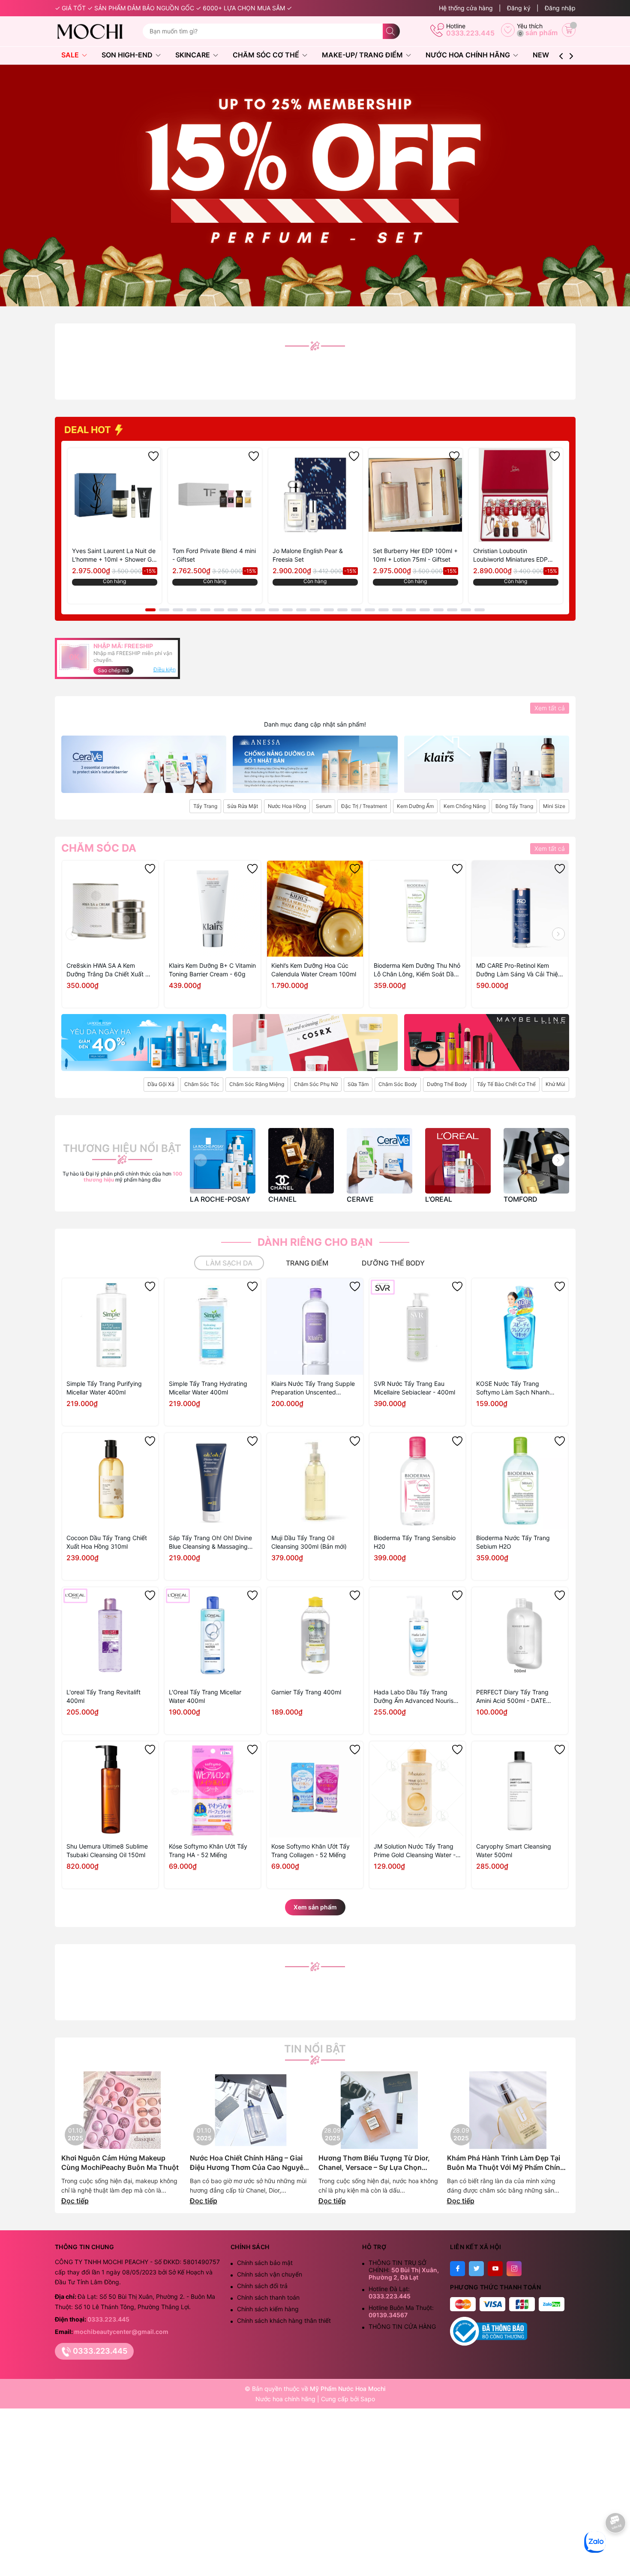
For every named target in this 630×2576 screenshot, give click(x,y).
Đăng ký (519, 8)
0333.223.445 (470, 33)
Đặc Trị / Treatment (364, 806)
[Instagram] (514, 2269)
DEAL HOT (89, 430)
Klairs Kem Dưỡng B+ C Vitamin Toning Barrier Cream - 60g (212, 970)
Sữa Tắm (358, 1084)
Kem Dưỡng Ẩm (415, 806)
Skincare (193, 55)
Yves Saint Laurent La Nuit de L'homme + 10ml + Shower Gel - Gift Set (114, 555)
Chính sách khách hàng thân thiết (284, 2320)
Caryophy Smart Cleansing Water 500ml (514, 1850)
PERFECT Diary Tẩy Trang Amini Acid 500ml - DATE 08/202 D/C (512, 1697)
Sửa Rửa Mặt (243, 806)
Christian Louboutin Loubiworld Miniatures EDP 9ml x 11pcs (510, 555)
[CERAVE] (379, 1161)
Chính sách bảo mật (265, 2263)
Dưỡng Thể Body (447, 1084)
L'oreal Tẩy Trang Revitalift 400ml (103, 1696)
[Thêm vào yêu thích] (153, 456)
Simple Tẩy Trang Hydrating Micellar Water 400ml (208, 1388)
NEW (541, 55)
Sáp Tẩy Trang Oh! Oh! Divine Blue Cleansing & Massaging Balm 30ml (210, 1542)
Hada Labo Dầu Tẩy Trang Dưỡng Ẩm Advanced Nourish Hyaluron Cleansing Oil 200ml (415, 1697)
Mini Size (554, 806)
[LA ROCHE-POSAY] (223, 1161)
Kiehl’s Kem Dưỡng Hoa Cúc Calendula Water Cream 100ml (314, 970)
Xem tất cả (550, 708)
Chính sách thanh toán (268, 2297)
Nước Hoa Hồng (287, 806)
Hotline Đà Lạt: (390, 2292)
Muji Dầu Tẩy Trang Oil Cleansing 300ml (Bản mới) (309, 1542)
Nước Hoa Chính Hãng (469, 55)
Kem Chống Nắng (465, 806)
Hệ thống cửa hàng (466, 8)
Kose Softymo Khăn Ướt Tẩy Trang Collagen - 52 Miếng (310, 1850)
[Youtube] (495, 2269)
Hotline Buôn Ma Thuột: (401, 2311)
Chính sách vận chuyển (270, 2274)
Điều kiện (165, 669)
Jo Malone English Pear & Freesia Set (308, 555)
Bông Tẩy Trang (514, 806)
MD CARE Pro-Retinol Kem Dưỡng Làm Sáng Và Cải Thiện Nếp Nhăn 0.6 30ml (519, 970)
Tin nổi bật (315, 2049)
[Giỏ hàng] (569, 30)
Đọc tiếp (75, 2201)
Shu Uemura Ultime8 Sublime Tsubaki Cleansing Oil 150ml (107, 1850)
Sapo (368, 2399)
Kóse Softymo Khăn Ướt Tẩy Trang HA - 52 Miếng (208, 1850)
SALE (71, 55)
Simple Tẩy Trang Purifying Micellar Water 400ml (104, 1388)
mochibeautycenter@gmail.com (121, 2332)
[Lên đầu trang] (616, 2549)
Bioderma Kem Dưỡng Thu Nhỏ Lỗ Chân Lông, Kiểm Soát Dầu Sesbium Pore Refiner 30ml (417, 970)
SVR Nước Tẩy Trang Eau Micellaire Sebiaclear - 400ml (414, 1388)
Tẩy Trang (205, 806)
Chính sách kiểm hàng (268, 2309)
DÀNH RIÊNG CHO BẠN (315, 1242)
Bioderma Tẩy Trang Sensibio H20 (415, 1542)
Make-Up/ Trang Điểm (363, 55)
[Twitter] (476, 2269)
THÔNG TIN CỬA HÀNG (402, 2326)
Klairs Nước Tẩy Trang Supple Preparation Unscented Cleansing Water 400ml (313, 1388)
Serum (324, 806)
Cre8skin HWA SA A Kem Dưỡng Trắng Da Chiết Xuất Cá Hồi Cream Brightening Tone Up (110, 970)
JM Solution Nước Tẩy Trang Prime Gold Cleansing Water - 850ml (415, 1851)
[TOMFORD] (536, 1161)
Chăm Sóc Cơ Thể (267, 55)
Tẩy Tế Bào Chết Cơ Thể (506, 1084)
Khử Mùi (555, 1084)
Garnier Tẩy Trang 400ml (306, 1692)
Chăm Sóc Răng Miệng (257, 1084)
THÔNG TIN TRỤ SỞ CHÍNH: (404, 2270)
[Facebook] (457, 2269)
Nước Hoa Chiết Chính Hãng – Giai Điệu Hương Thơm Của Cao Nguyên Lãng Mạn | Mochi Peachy (249, 2163)
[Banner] (144, 764)
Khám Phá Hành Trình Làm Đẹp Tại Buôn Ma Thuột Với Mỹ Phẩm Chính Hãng (506, 2163)
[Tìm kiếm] (391, 31)
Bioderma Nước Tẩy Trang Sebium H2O (513, 1542)
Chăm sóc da (99, 848)
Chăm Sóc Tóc (202, 1084)
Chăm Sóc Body (398, 1084)
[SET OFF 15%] (315, 185)
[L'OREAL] (458, 1161)
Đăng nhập (560, 8)
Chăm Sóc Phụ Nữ (316, 1084)
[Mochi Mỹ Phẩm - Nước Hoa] (95, 31)
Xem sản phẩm (315, 1907)
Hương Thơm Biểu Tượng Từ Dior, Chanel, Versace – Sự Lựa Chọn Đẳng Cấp (374, 2163)
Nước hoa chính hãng (286, 2399)
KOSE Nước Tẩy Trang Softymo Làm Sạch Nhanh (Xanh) (513, 1388)
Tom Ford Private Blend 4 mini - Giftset (214, 555)
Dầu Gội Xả (161, 1084)
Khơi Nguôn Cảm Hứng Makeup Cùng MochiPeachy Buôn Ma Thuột (120, 2163)
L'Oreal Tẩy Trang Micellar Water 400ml (205, 1696)
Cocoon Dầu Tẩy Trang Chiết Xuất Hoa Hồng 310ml (107, 1542)
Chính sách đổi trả (262, 2286)
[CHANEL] (301, 1161)
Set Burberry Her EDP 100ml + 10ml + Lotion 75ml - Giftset (415, 555)
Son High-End (128, 55)
